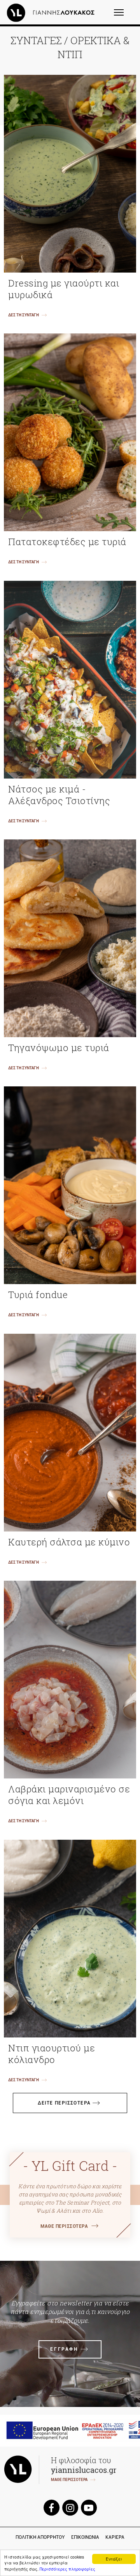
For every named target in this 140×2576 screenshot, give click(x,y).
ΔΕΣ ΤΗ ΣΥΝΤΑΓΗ (24, 315)
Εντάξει (114, 2559)
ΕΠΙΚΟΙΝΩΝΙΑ (85, 2537)
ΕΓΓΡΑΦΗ (64, 2349)
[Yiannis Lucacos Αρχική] (52, 12)
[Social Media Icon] (51, 2508)
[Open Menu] (124, 16)
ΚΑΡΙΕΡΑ (115, 2537)
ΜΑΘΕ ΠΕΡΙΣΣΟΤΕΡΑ (64, 2226)
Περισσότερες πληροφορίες (67, 2569)
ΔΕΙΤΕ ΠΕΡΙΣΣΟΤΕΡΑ (64, 2103)
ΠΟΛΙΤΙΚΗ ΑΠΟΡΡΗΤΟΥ (40, 2537)
